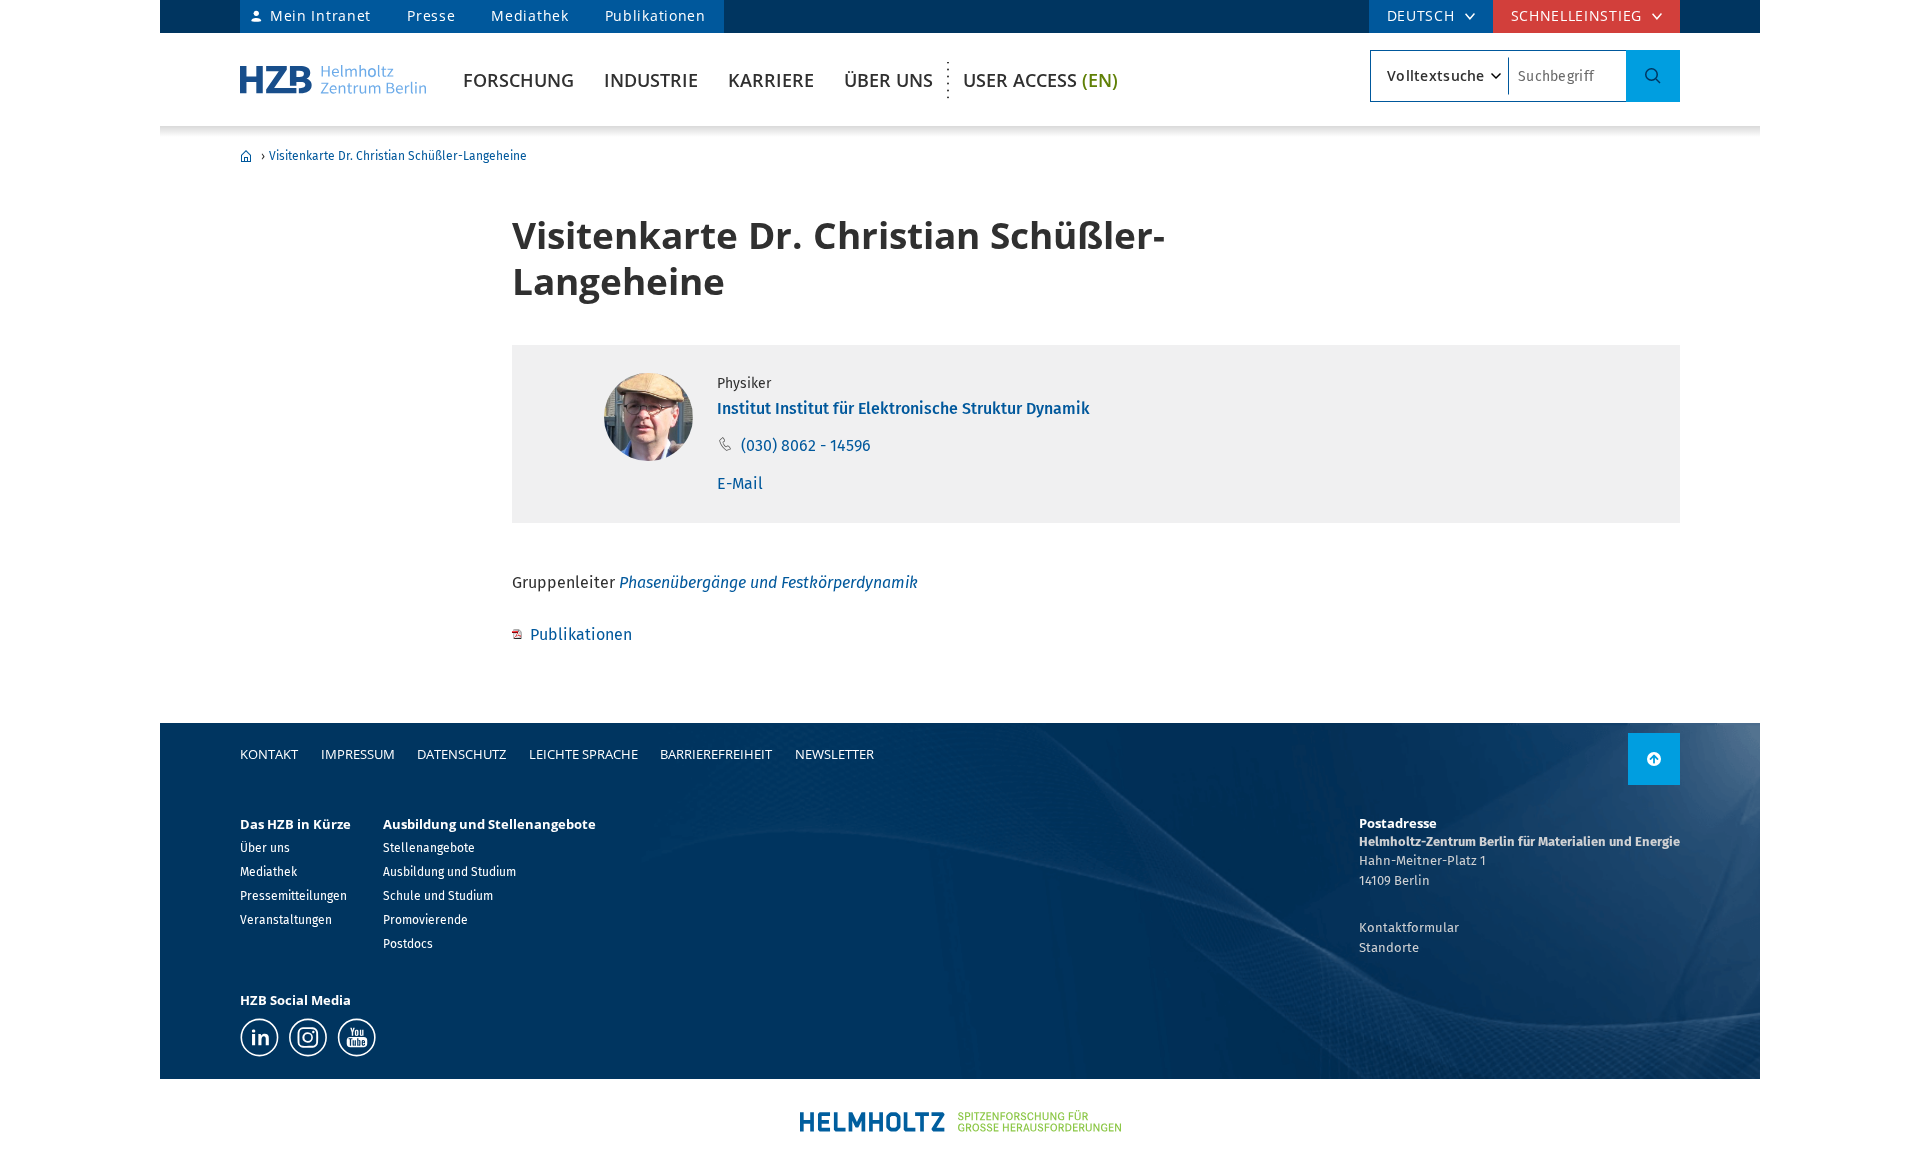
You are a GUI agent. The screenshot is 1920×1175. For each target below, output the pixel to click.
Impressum (358, 754)
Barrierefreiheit (716, 754)
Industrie (651, 80)
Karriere (771, 80)
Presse (431, 15)
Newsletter (834, 754)
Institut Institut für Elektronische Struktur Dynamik (903, 408)
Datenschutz (461, 754)
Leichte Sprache (583, 754)
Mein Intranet (320, 15)
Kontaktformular (1409, 927)
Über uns (888, 80)
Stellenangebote (429, 848)
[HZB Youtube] (356, 1037)
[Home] (333, 79)
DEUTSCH (1421, 15)
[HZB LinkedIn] (259, 1037)
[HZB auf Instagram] (308, 1037)
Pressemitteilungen (293, 896)
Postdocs (408, 944)
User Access (1040, 80)
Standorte (1389, 947)
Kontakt (269, 754)
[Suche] (1653, 76)
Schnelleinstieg (1577, 15)
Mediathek (529, 15)
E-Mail (740, 483)
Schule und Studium (438, 896)
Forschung (518, 80)
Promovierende (425, 920)
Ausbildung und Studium (449, 872)
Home (246, 156)
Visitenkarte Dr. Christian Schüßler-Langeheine (398, 156)
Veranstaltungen (286, 920)
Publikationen (655, 15)
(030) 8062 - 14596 (806, 445)
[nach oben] (1654, 759)
